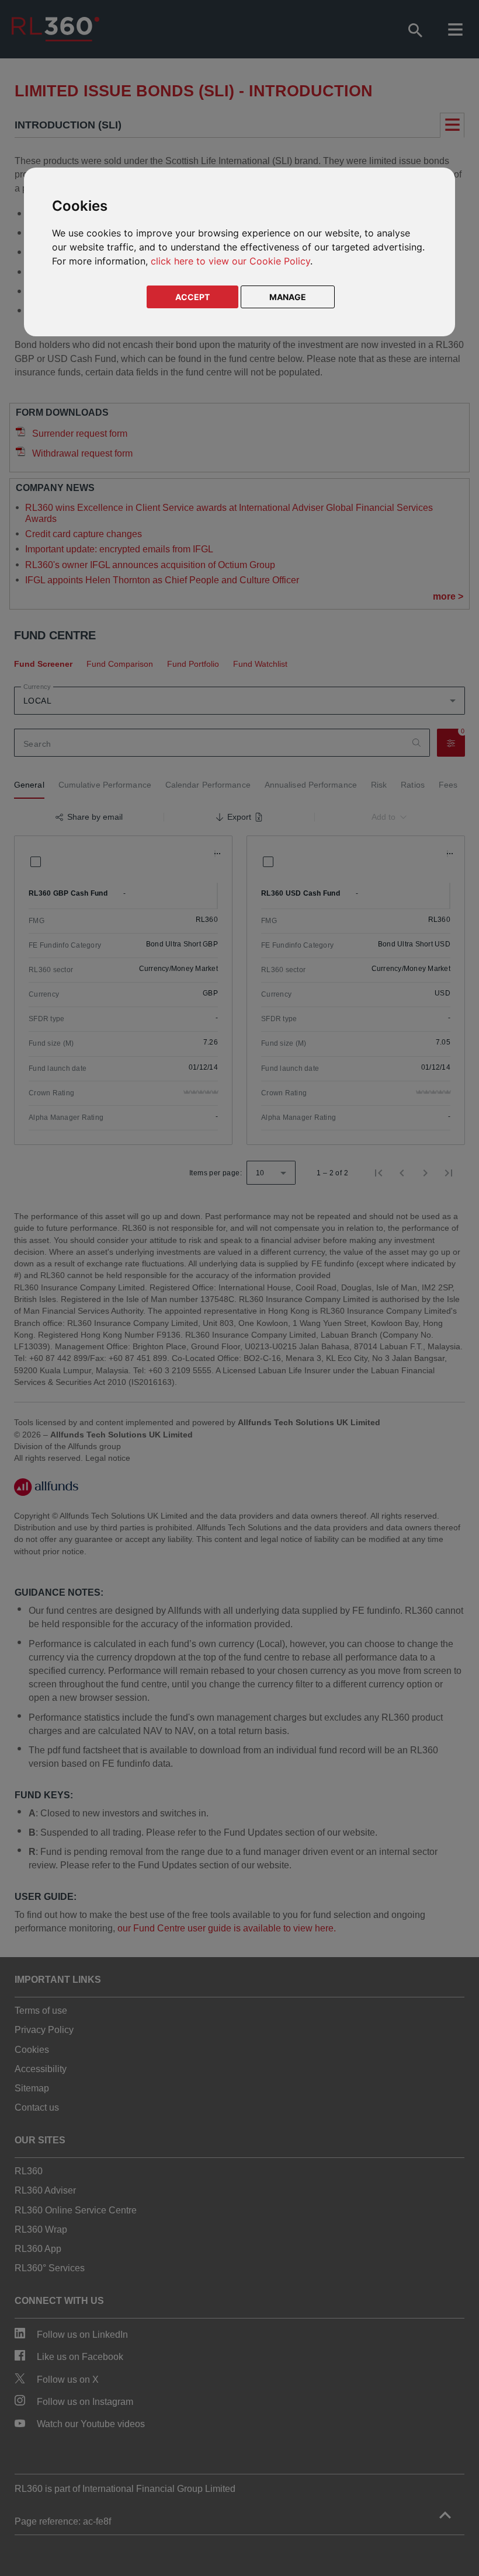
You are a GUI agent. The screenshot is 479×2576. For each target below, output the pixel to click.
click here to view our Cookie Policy (230, 261)
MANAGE (288, 297)
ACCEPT (192, 297)
